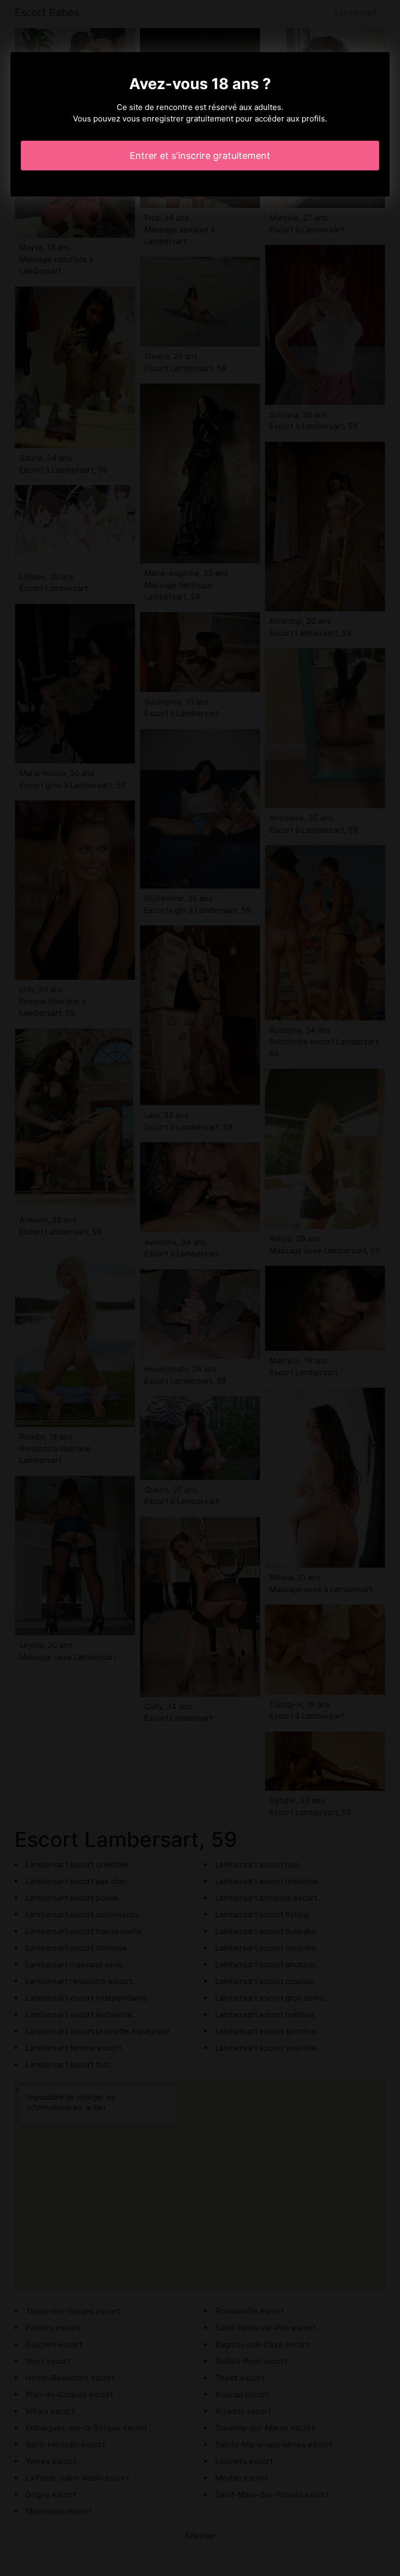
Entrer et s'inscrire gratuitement (200, 156)
